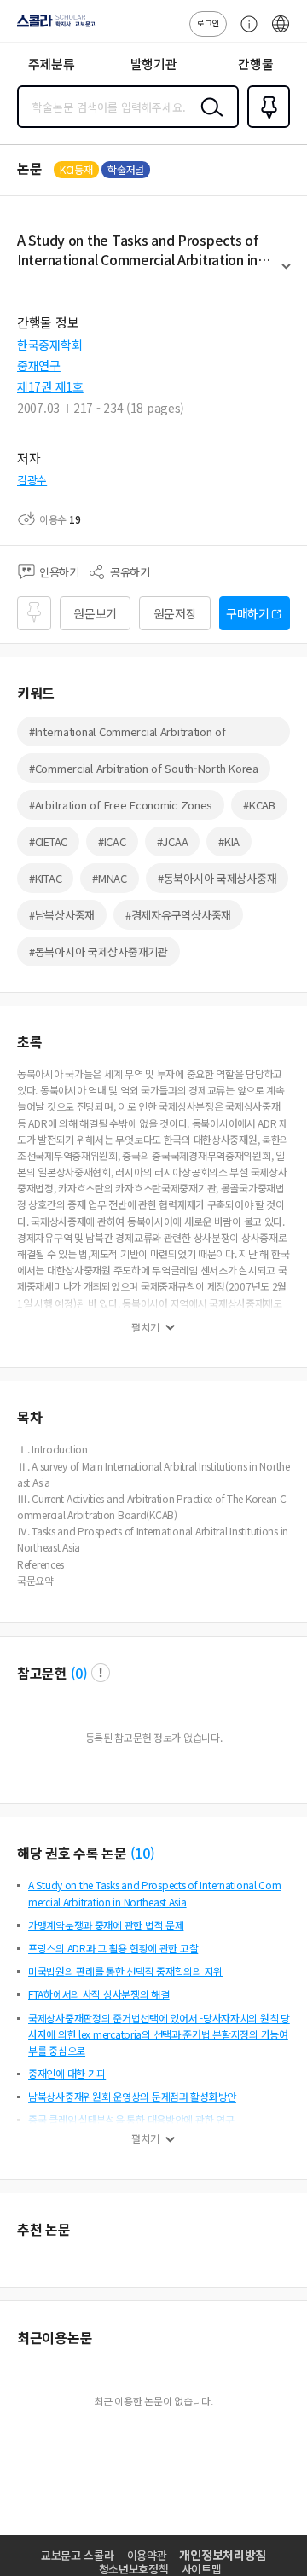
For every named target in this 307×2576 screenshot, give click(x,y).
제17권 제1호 (50, 386)
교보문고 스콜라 (78, 2555)
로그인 (208, 23)
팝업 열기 (101, 1673)
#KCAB (259, 805)
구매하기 (248, 613)
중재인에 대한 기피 (67, 2073)
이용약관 (147, 2555)
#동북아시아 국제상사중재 (217, 878)
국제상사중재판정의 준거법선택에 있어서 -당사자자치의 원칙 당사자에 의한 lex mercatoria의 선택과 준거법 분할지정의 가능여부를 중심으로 (159, 2034)
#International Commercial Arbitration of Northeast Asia (127, 735)
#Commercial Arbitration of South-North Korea (144, 768)
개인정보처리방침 (223, 2555)
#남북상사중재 (62, 915)
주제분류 (52, 64)
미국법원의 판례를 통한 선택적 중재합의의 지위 (125, 1971)
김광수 (32, 480)
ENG (281, 32)
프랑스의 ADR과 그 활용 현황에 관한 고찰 (113, 1948)
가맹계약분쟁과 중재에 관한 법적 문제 (106, 1925)
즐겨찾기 (265, 126)
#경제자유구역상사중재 (178, 915)
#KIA (229, 841)
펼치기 (286, 274)
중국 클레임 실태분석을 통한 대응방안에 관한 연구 (131, 2119)
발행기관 (154, 64)
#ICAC (112, 841)
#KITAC (45, 878)
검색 (208, 120)
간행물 (255, 64)
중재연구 (39, 365)
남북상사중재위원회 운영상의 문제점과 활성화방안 (132, 2096)
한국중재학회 (49, 345)
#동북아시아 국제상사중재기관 (98, 951)
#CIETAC (48, 841)
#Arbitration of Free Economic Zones (121, 805)
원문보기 (95, 613)
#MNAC (110, 878)
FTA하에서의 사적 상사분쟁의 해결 (99, 1994)
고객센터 (245, 32)
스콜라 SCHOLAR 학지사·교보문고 (53, 26)
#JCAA (173, 841)
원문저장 (175, 613)
